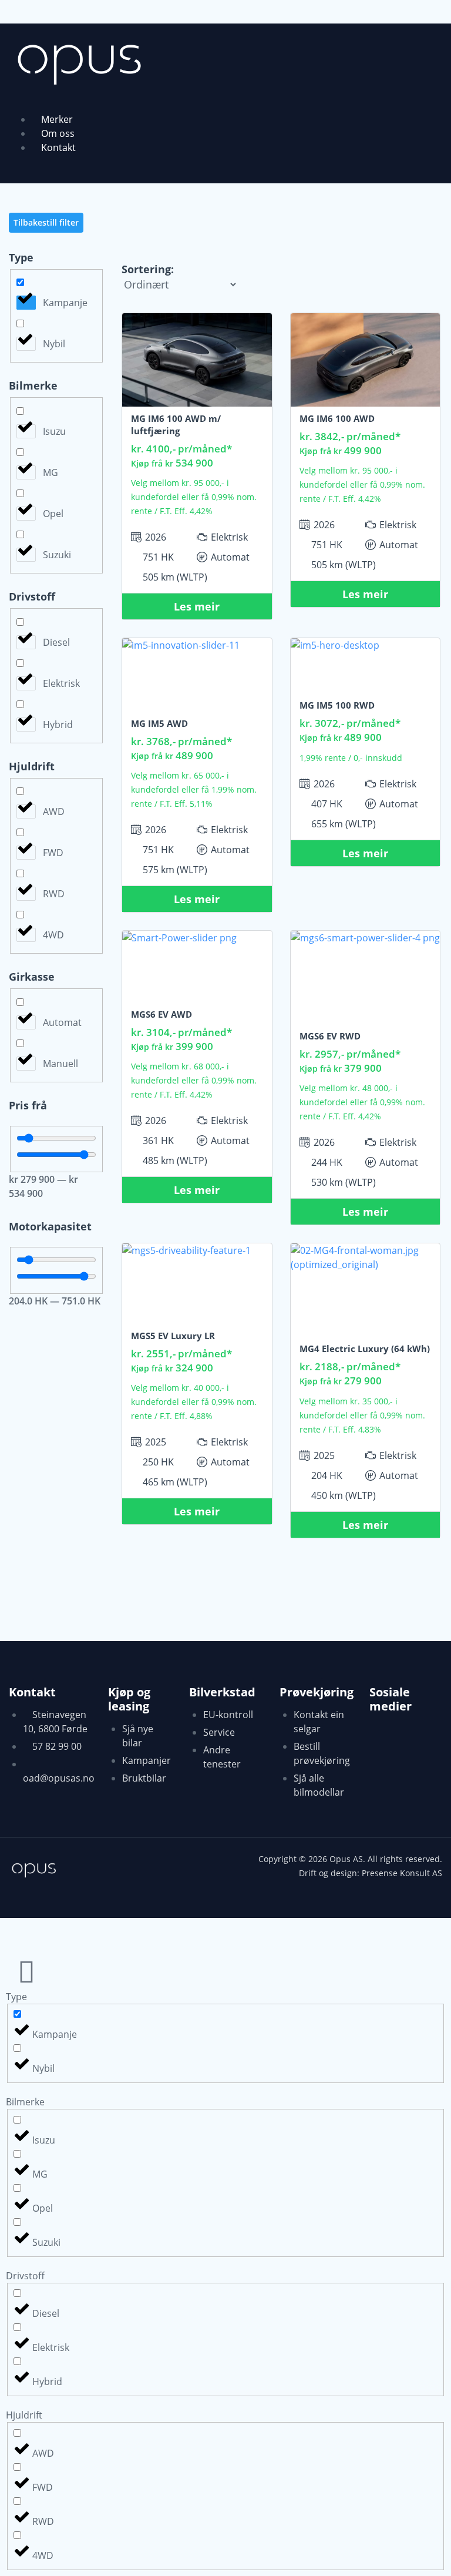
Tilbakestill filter (46, 222)
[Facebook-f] (384, 1740)
